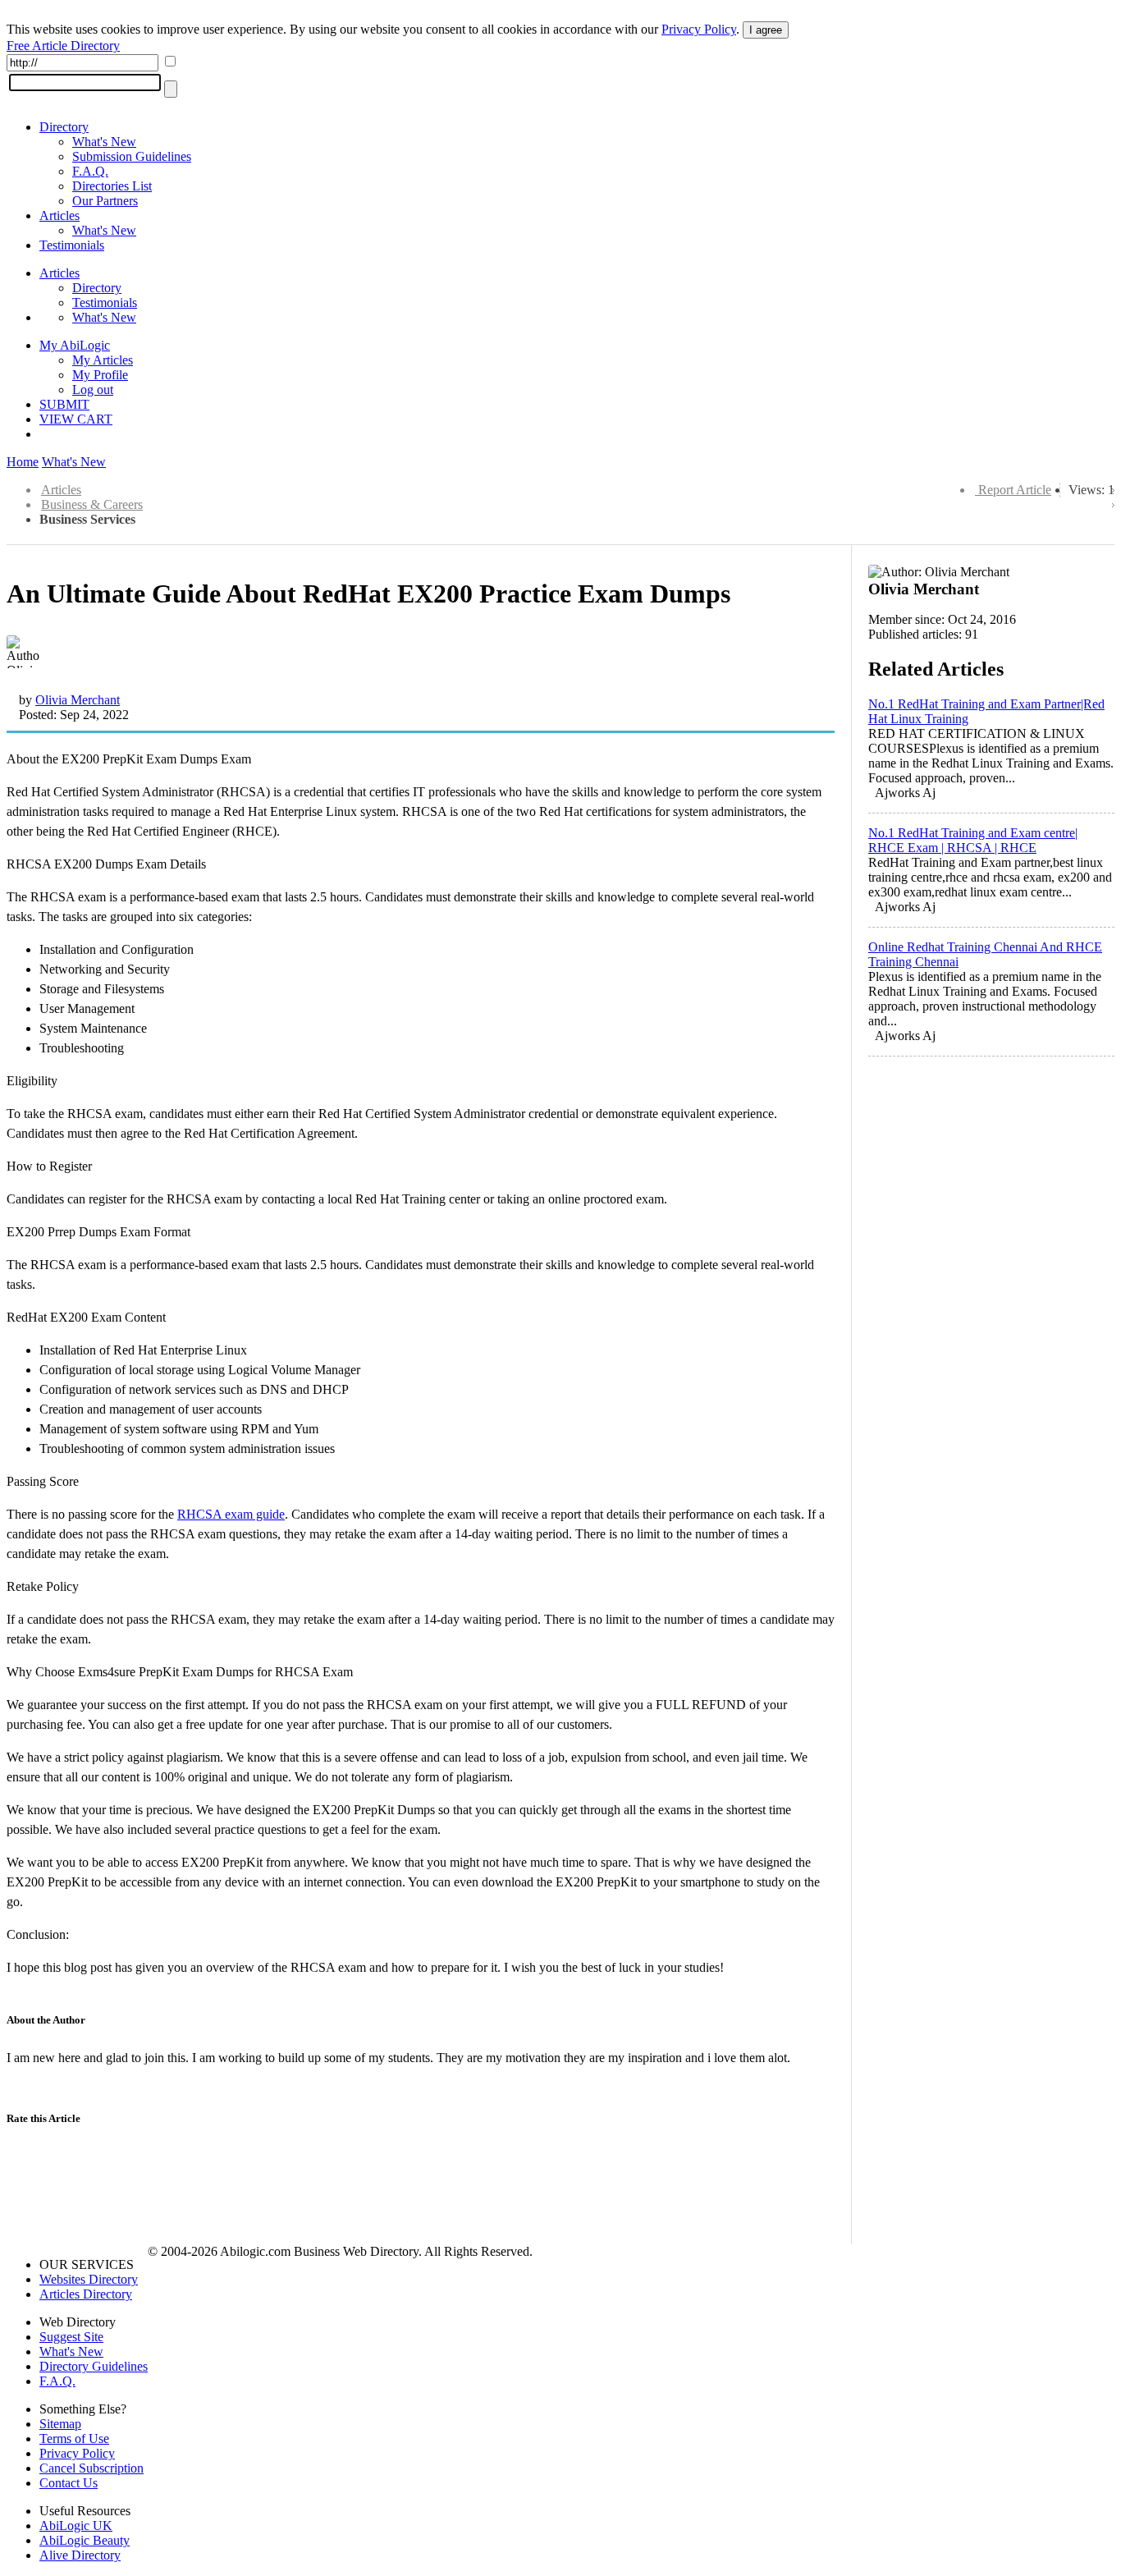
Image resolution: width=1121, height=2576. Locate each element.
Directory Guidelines (94, 2366)
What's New (104, 142)
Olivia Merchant (78, 700)
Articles (59, 215)
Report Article (1015, 490)
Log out (93, 390)
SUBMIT (64, 404)
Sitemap (60, 2424)
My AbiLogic (75, 345)
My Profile (100, 375)
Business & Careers (92, 504)
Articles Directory (86, 2294)
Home (23, 462)
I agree (766, 30)
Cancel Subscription (92, 2468)
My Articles (103, 360)
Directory (64, 127)
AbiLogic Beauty (85, 2540)
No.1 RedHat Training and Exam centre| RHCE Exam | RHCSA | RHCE (973, 840)
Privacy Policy (699, 29)
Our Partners (105, 201)
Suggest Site (71, 2337)
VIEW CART (76, 419)
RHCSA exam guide (231, 1514)
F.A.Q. (90, 171)
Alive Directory (80, 2555)
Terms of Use (74, 2438)
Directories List (112, 186)
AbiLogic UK (76, 2526)
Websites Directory (89, 2279)
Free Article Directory (63, 46)
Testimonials (72, 245)
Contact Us (69, 2483)
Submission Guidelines (132, 156)
